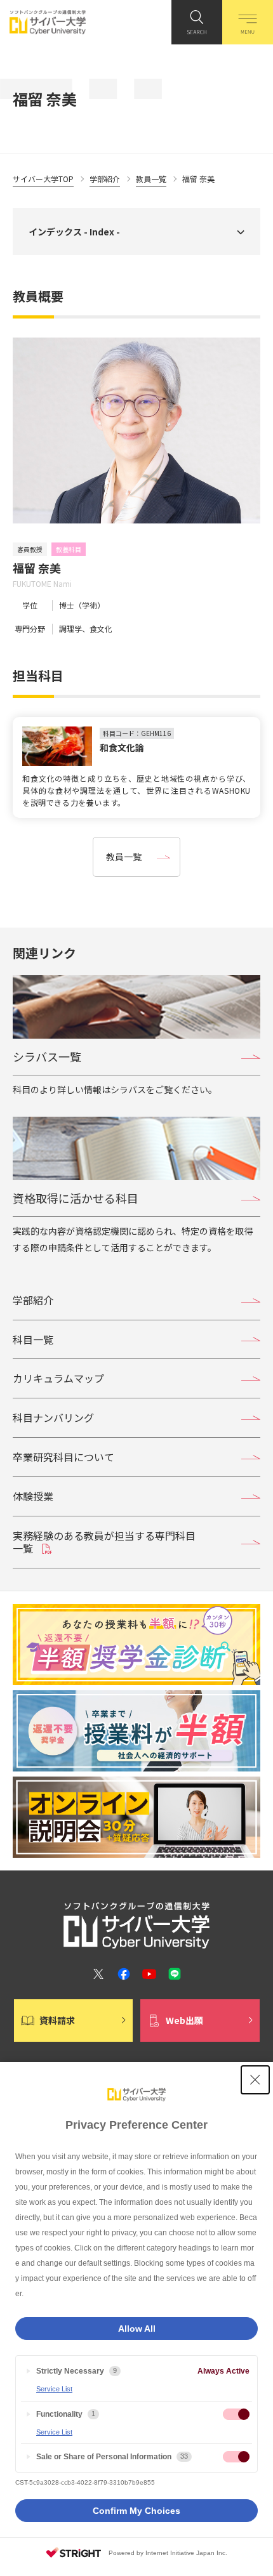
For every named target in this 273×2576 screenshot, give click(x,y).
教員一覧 (151, 179)
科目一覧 (33, 1339)
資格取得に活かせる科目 (76, 1198)
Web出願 (184, 2020)
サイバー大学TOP (43, 179)
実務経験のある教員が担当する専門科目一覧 (104, 1542)
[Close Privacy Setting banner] (255, 2080)
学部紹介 (105, 179)
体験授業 (33, 1496)
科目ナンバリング (53, 1417)
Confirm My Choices (136, 2511)
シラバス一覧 (47, 1056)
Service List (54, 2389)
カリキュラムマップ (58, 1378)
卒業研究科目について (63, 1457)
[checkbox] (236, 2414)
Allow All (137, 2329)
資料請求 (57, 2020)
